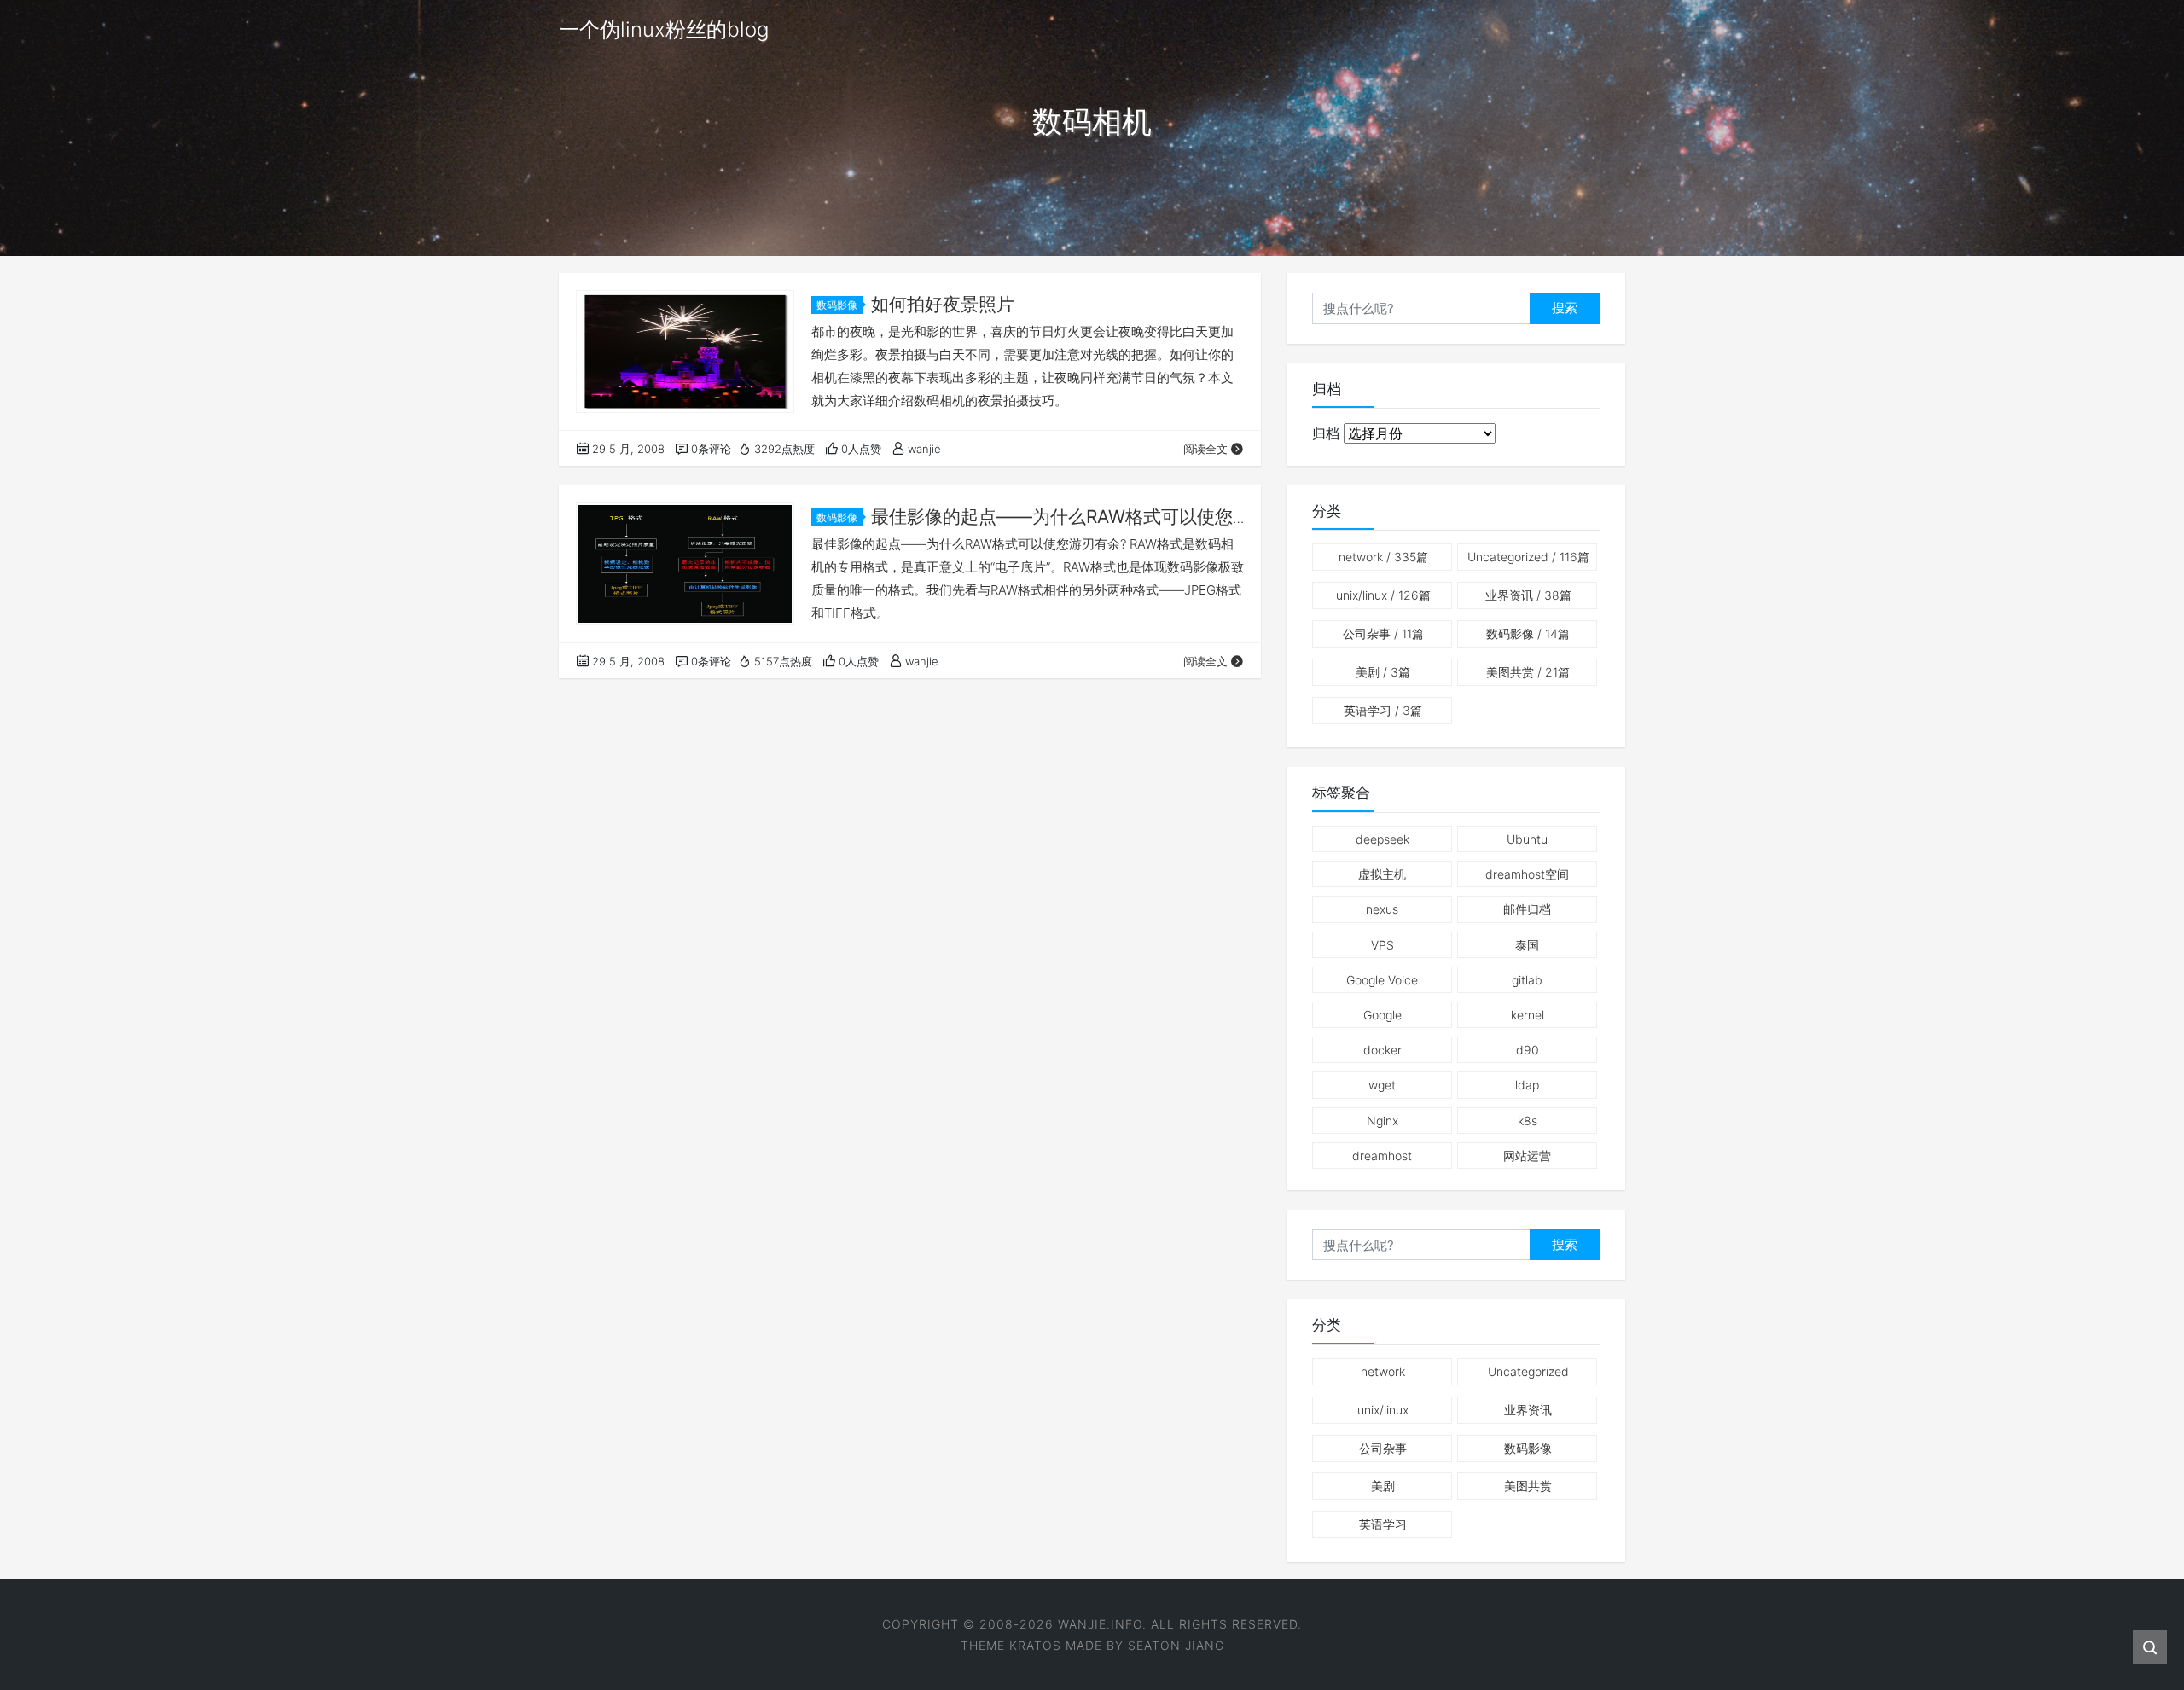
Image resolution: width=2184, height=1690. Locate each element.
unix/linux (1383, 595)
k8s (1528, 1121)
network (1383, 557)
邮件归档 (1527, 909)
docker (1382, 1050)
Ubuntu (1527, 839)
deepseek (1382, 839)
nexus (1382, 909)
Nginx (1382, 1121)
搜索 (1565, 308)
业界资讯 (1528, 595)
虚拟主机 (1382, 874)
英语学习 (1383, 710)
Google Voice (1382, 980)
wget (1382, 1085)
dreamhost (1382, 1156)
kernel (1528, 1015)
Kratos (1035, 1645)
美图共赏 (1528, 672)
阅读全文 (1205, 449)
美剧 (1383, 672)
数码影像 (837, 305)
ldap (1527, 1085)
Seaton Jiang (1176, 1645)
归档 (1326, 433)
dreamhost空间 (1527, 874)
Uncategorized (1528, 557)
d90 (1528, 1050)
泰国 (1527, 945)
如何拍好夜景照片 (943, 304)
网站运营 (1527, 1156)
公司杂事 (1383, 633)
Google (1382, 1015)
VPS (1382, 945)
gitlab (1527, 980)
